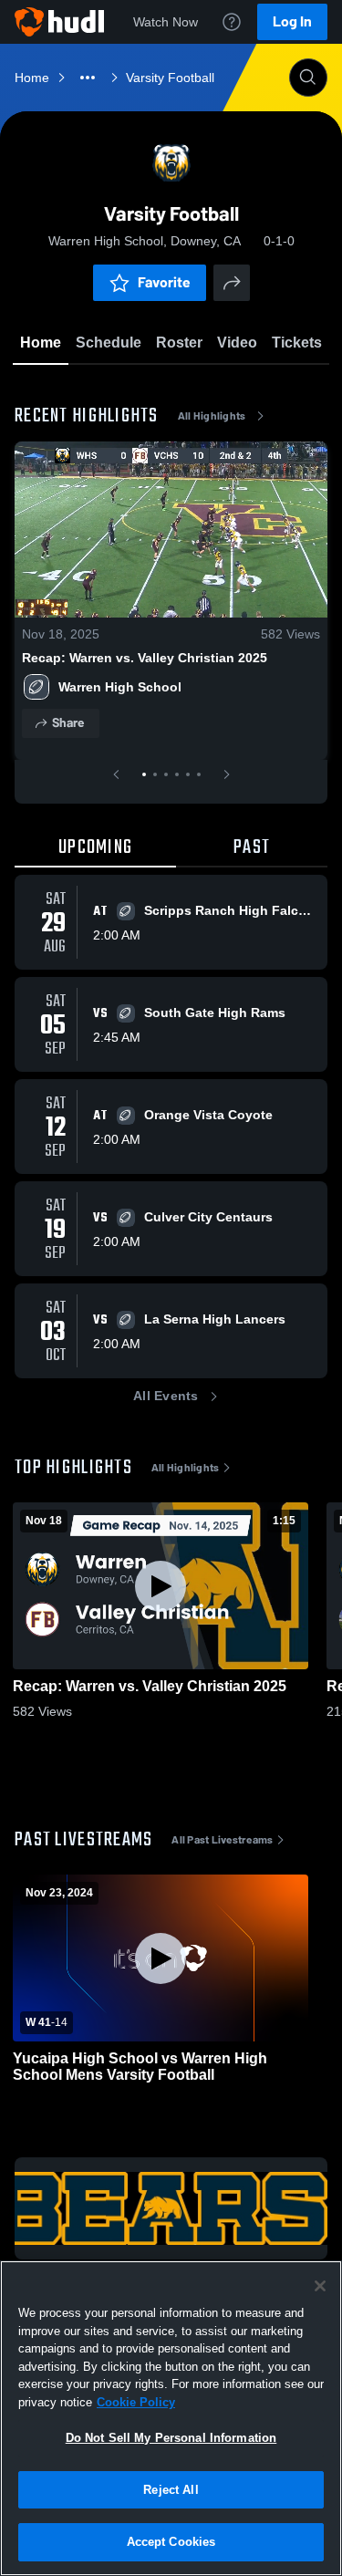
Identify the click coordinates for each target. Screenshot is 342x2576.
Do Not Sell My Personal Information (171, 2438)
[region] (171, 2418)
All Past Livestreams (222, 1840)
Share (68, 723)
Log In (292, 21)
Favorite (164, 282)
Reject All (171, 2490)
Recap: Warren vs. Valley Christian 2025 (145, 658)
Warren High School (120, 687)
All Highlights (212, 416)
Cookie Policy (136, 2402)
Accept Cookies (171, 2542)
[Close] (320, 2286)
